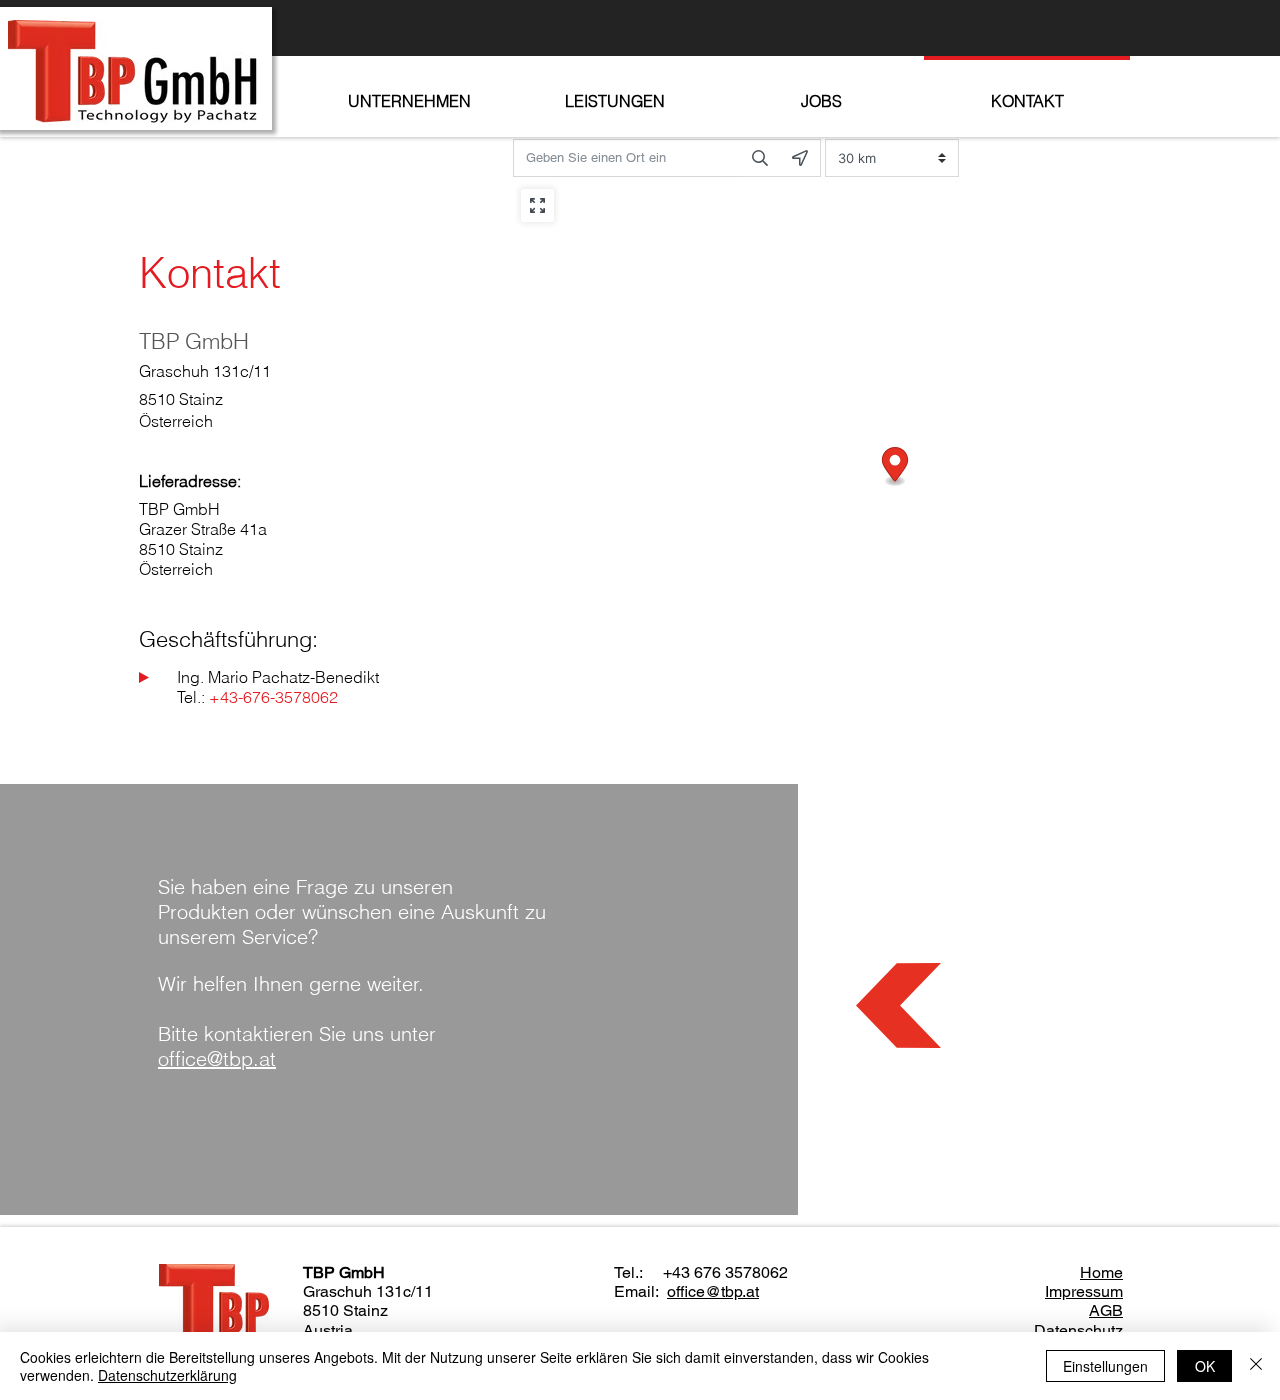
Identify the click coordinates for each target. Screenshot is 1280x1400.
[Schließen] (1256, 1366)
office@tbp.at (713, 1291)
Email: (640, 1291)
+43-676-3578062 (273, 697)
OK (1205, 1366)
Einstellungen (1105, 1366)
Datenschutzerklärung (167, 1375)
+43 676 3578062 (725, 1272)
